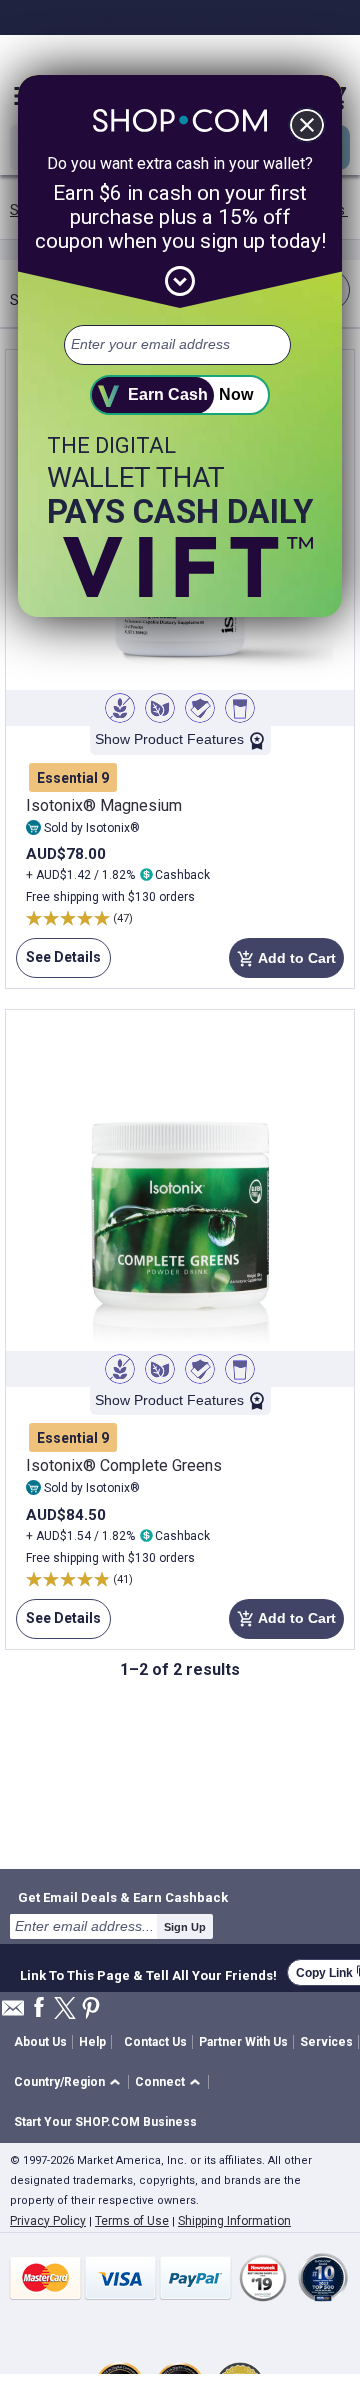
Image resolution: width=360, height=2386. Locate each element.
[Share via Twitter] (65, 2009)
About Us (40, 2042)
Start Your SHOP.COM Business (105, 2122)
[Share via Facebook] (39, 2008)
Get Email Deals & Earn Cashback (123, 1897)
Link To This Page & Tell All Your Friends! (148, 1973)
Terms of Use (132, 2221)
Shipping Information (234, 2221)
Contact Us (155, 2042)
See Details (58, 963)
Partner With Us (243, 2042)
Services (326, 2042)
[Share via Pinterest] (91, 2009)
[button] (70, 2082)
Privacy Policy (48, 2221)
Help (92, 2042)
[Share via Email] (13, 2013)
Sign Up (185, 1927)
